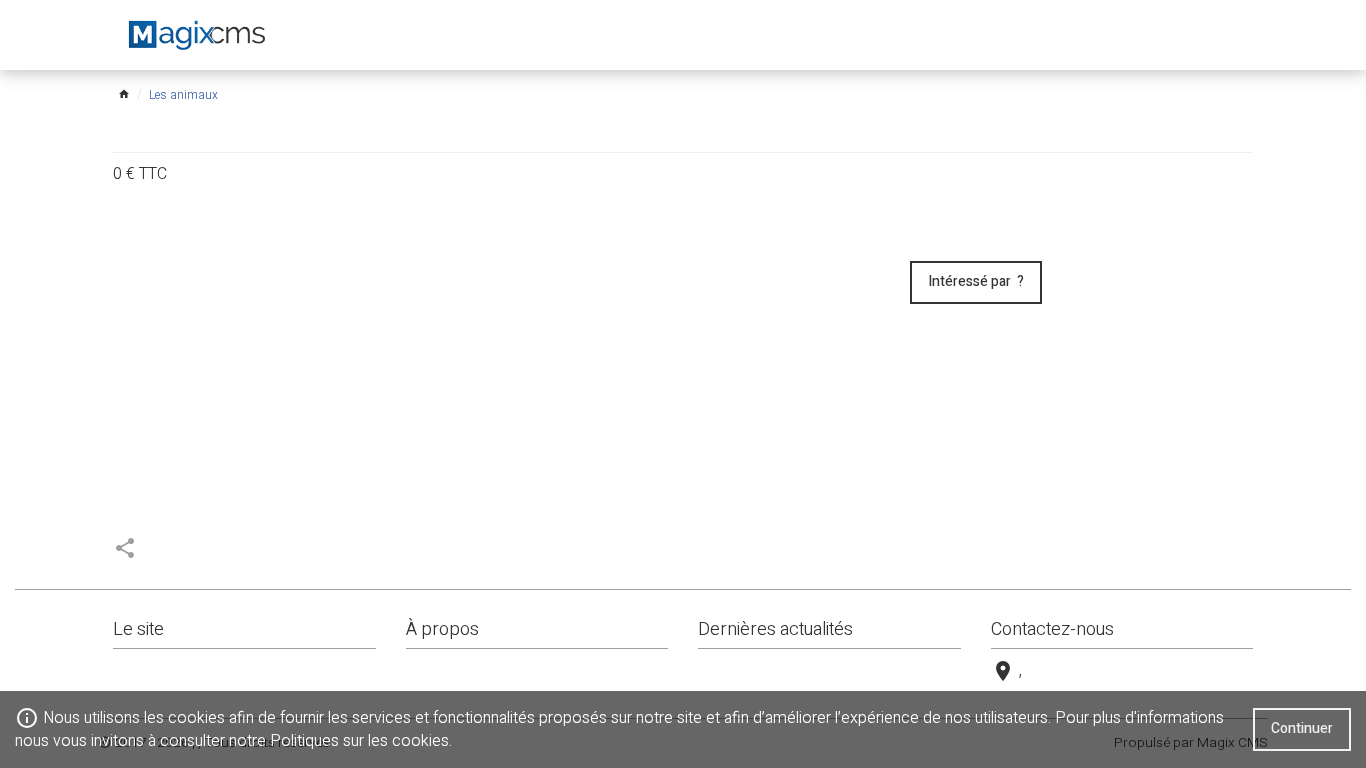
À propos (442, 629)
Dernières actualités (775, 629)
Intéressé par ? (976, 281)
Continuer (1302, 728)
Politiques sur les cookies (359, 741)
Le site (138, 629)
